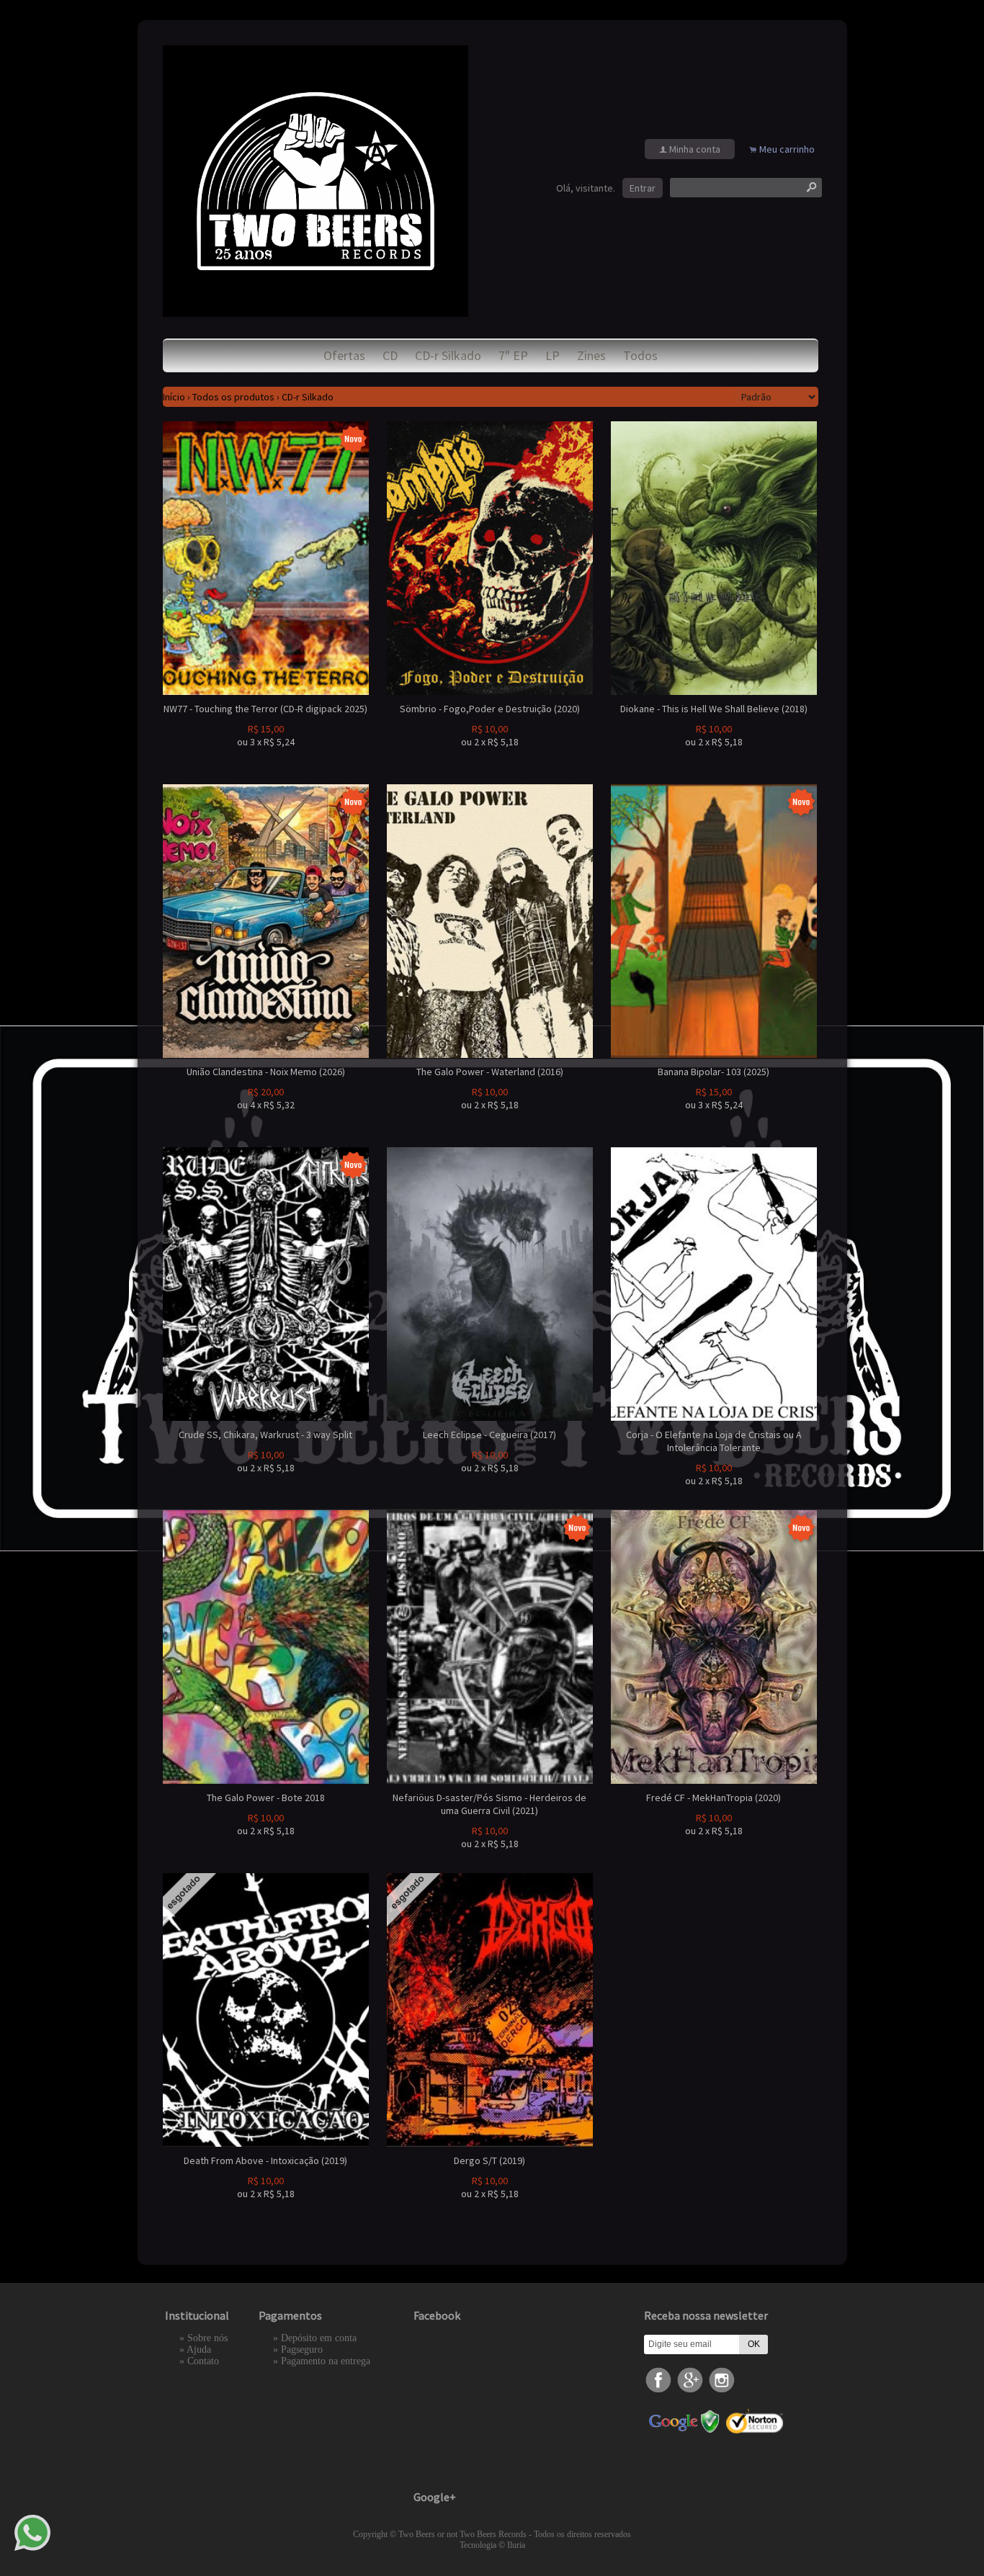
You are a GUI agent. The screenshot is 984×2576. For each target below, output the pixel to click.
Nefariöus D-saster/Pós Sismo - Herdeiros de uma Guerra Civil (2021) (489, 1804)
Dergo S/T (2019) (489, 2160)
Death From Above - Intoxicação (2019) (265, 2160)
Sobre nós (207, 2338)
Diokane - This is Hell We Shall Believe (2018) (714, 709)
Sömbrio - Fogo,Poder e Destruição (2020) (490, 709)
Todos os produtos (233, 397)
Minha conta (695, 149)
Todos (640, 355)
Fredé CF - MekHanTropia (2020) (714, 1798)
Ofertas (344, 355)
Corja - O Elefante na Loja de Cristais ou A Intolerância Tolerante (714, 1441)
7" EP (513, 355)
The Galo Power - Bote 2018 (266, 1798)
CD (390, 355)
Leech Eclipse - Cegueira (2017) (489, 1435)
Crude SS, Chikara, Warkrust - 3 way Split (265, 1435)
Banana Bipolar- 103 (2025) (714, 1072)
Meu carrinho (787, 149)
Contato (203, 2361)
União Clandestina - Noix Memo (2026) (266, 1072)
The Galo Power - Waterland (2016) (490, 1072)
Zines (591, 355)
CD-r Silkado (448, 355)
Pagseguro (302, 2350)
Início (174, 397)
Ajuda (199, 2350)
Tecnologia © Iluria (492, 2545)
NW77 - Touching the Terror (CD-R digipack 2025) (265, 709)
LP (553, 355)
